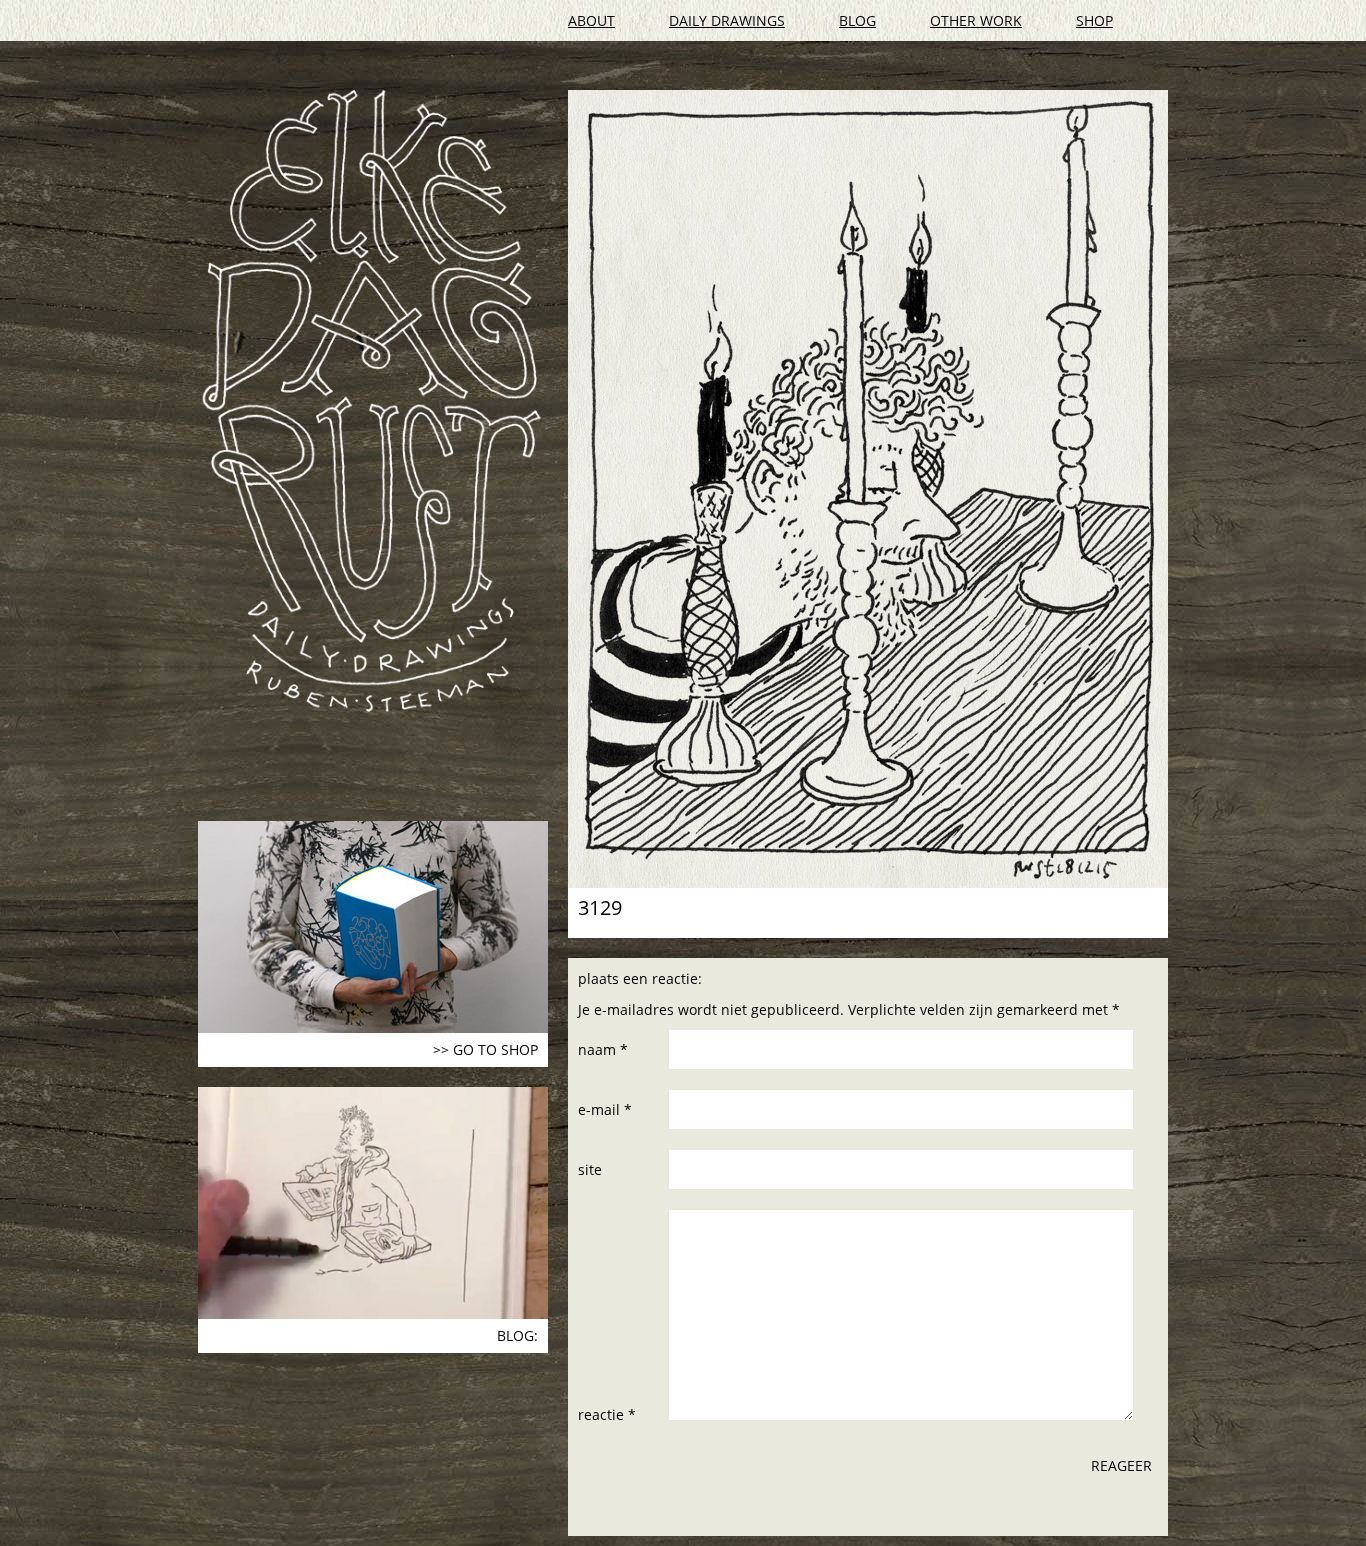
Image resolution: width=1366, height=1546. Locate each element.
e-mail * (605, 1109)
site (590, 1169)
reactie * (607, 1414)
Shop (1094, 20)
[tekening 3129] (868, 489)
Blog (857, 20)
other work (976, 20)
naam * (603, 1049)
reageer (1121, 1465)
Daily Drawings (727, 20)
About (591, 20)
